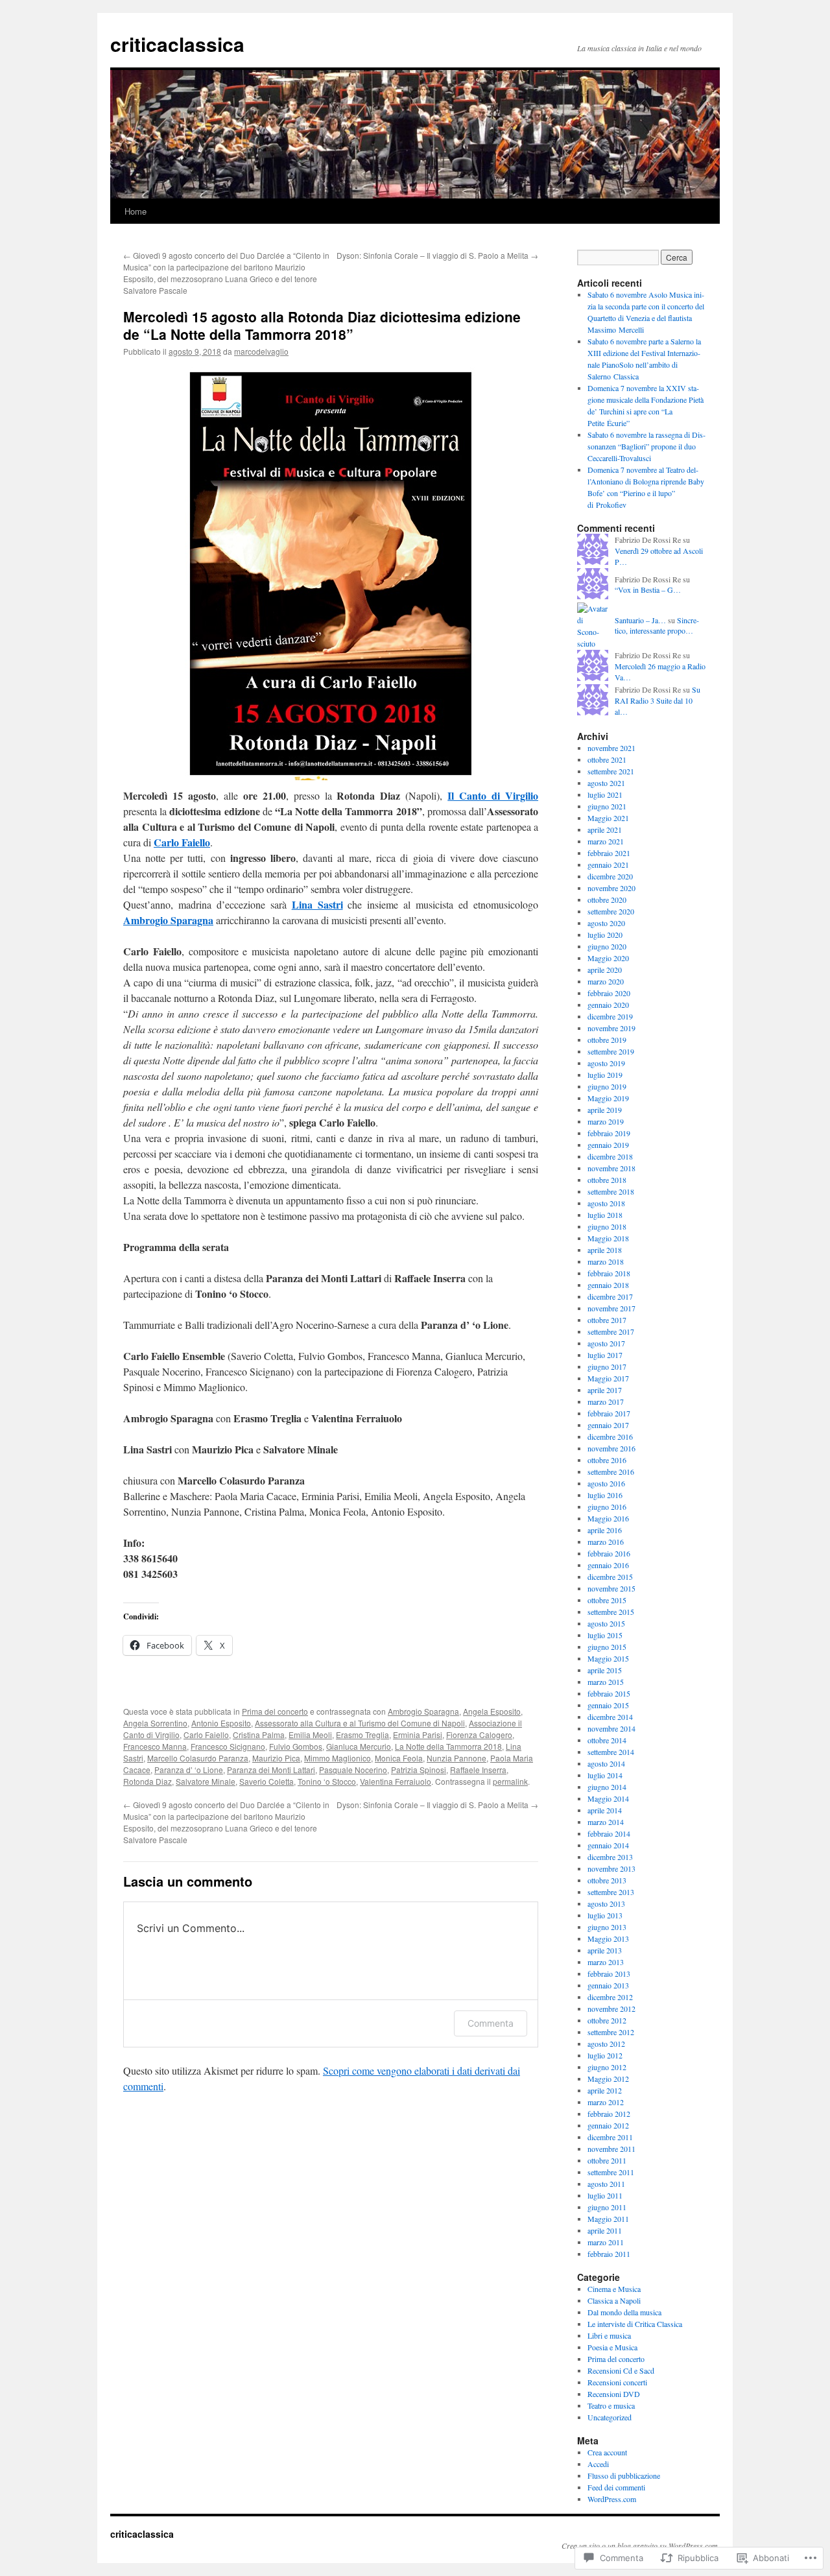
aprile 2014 (605, 1810)
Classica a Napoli (614, 2300)
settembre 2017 (611, 1331)
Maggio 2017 (608, 1378)
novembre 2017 (611, 1308)
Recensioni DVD (614, 2394)
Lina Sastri (317, 904)
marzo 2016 (606, 1542)
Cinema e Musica (614, 2289)
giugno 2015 (607, 1647)
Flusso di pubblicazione (624, 2475)
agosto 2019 (606, 1063)
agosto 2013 (606, 1903)
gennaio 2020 (608, 1005)
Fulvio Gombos (296, 1746)
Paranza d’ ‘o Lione (189, 1770)
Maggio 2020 (608, 958)
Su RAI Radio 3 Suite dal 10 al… (658, 700)
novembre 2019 (611, 1028)
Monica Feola (399, 1758)
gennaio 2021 (608, 865)
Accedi (598, 2464)
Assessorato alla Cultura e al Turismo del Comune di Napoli (360, 1723)
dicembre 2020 (610, 876)
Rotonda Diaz (148, 1781)
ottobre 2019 (607, 1040)
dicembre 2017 (610, 1296)
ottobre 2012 (607, 2020)
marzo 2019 (606, 1121)
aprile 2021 (605, 829)
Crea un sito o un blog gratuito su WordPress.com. (641, 2546)
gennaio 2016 (608, 1565)
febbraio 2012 (609, 2114)
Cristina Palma (259, 1735)
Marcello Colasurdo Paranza (198, 1758)
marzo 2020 (606, 981)
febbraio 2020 (609, 993)
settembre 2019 (611, 1051)
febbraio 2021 (609, 853)
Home (136, 211)
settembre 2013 (611, 1892)
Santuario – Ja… (640, 620)
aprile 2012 (605, 2090)
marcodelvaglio (261, 351)
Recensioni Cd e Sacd (621, 2370)
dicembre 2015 (610, 1577)
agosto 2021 (606, 783)
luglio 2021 (605, 794)
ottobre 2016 (607, 1460)
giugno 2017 (607, 1366)
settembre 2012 (611, 2032)
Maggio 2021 (608, 818)
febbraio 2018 (609, 1273)
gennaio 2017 (608, 1425)
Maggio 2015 (608, 1658)
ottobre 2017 (607, 1320)
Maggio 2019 (608, 1098)
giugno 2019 (607, 1086)
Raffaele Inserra (478, 1770)
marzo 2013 (606, 1962)
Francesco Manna (155, 1746)
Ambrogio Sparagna (168, 920)
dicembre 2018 (610, 1156)
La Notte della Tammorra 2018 (448, 1746)
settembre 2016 (611, 1472)
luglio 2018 (605, 1215)
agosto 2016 (606, 1483)
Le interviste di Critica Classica (635, 2324)
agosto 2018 (606, 1203)
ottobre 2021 (607, 759)
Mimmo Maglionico (338, 1758)
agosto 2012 (606, 2044)
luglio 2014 (605, 1775)
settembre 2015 (611, 1612)
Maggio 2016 (608, 1518)
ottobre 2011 (607, 2160)
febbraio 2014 (609, 1833)
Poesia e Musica (612, 2347)
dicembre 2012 (610, 1997)
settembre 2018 (611, 1191)
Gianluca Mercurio (359, 1746)
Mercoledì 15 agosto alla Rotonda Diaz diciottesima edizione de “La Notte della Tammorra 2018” (322, 325)
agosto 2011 (606, 2184)
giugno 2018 (607, 1226)
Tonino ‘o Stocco (327, 1781)
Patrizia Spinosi (419, 1770)
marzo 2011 (606, 2242)
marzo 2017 (606, 1401)
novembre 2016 (611, 1448)
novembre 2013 (611, 1868)
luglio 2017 (605, 1355)
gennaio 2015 (608, 1705)
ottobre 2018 (607, 1180)
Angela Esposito (492, 1711)
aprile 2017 (605, 1390)
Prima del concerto (275, 1711)
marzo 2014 (606, 1822)
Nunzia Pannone (456, 1758)
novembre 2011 (611, 2149)
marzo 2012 (606, 2102)
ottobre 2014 (607, 1740)
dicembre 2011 (610, 2137)
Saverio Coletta (267, 1781)
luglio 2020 (605, 935)
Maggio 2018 (608, 1238)
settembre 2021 (611, 771)
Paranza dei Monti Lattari (271, 1770)
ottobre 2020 (607, 900)
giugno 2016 (607, 1507)
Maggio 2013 (608, 1938)
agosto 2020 (606, 923)
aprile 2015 (605, 1670)
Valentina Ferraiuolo (396, 1781)
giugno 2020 (607, 946)
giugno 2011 (607, 2207)
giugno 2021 (607, 806)
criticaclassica (177, 44)
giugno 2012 (607, 2067)
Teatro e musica (611, 2405)
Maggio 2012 (608, 2079)
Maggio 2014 (608, 1798)
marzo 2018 (606, 1261)
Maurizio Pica (276, 1758)
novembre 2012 (611, 2009)
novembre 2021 (611, 748)
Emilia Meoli (310, 1735)
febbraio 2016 (609, 1553)
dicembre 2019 (610, 1016)
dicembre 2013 (610, 1857)
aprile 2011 (605, 2230)
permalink (510, 1781)
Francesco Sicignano (228, 1746)
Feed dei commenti (616, 2487)
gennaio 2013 (608, 1985)
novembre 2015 (611, 1588)
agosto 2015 (606, 1623)
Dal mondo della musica (624, 2312)
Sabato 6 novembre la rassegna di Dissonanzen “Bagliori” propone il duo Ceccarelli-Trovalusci (646, 446)
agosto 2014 (606, 1763)
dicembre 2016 (610, 1437)
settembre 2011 (611, 2172)
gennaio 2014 (608, 1845)
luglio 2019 (605, 1075)
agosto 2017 (606, 1343)
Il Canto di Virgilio (493, 795)
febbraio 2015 (609, 1693)
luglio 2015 (605, 1635)
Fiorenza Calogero (479, 1735)
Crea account (607, 2452)
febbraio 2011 (609, 2254)
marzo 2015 (606, 1682)
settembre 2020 (611, 911)
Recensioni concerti (617, 2382)
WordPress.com (612, 2499)
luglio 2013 (605, 1915)
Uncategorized (610, 2417)
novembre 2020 (611, 888)
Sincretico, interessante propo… (657, 626)
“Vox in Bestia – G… (648, 590)
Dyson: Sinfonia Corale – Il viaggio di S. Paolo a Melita (437, 255)
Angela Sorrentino (155, 1723)
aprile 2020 (605, 970)
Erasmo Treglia (362, 1735)
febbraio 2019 (609, 1133)
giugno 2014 (607, 1787)
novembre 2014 (611, 1728)
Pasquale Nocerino (353, 1770)
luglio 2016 (605, 1495)
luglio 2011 (605, 2195)
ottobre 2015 (607, 1600)
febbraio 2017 (609, 1413)
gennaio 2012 (608, 2125)
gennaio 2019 (608, 1145)
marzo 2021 (606, 841)
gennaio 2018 (608, 1285)
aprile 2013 (605, 1950)
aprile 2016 (605, 1530)
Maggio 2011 (608, 2219)
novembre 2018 (611, 1168)
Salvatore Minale (206, 1781)
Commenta (491, 2023)
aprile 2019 (605, 1110)
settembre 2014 (611, 1752)
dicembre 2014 (610, 1717)
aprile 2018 (605, 1250)
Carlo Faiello (182, 842)
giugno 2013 (607, 1927)
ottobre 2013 (607, 1880)
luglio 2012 (605, 2055)
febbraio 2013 (609, 1974)
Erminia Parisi (418, 1735)
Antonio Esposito (221, 1723)
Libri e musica (609, 2335)
